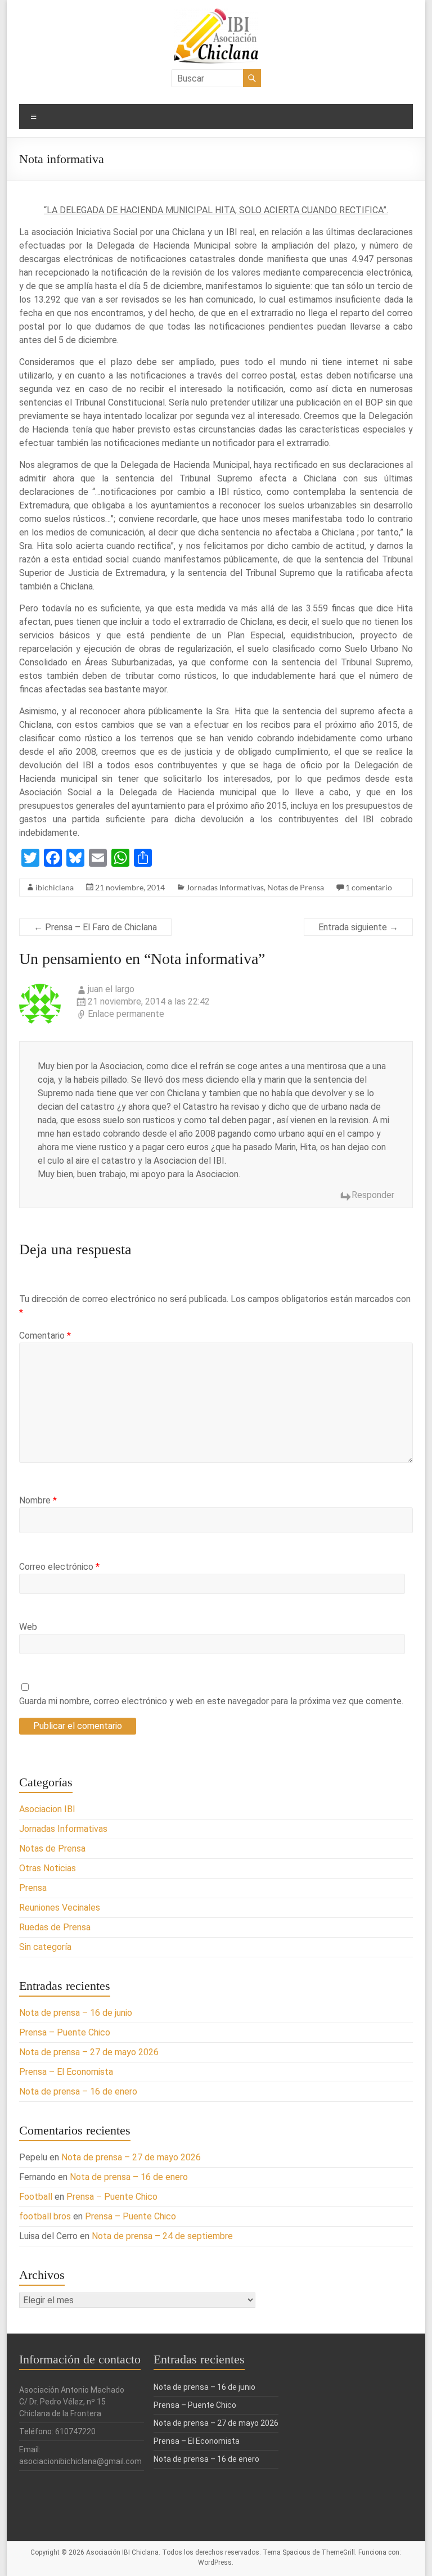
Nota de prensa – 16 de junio (76, 2013)
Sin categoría (45, 1947)
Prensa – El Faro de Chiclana (95, 927)
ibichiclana (55, 887)
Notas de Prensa (296, 887)
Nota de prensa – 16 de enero (78, 2091)
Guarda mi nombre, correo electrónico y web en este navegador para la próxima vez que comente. (211, 1701)
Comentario (45, 1336)
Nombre (38, 1500)
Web (28, 1627)
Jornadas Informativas (225, 887)
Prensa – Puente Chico (65, 2032)
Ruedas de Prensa (55, 1927)
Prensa (33, 1888)
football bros (45, 2216)
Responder (373, 1195)
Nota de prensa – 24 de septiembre (162, 2236)
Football (36, 2197)
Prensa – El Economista (66, 2072)
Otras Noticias (48, 1868)
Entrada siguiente (358, 927)
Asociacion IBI (47, 1809)
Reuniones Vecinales (60, 1908)
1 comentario (369, 887)
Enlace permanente (126, 1014)
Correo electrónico (59, 1567)
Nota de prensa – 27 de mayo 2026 (89, 2052)
